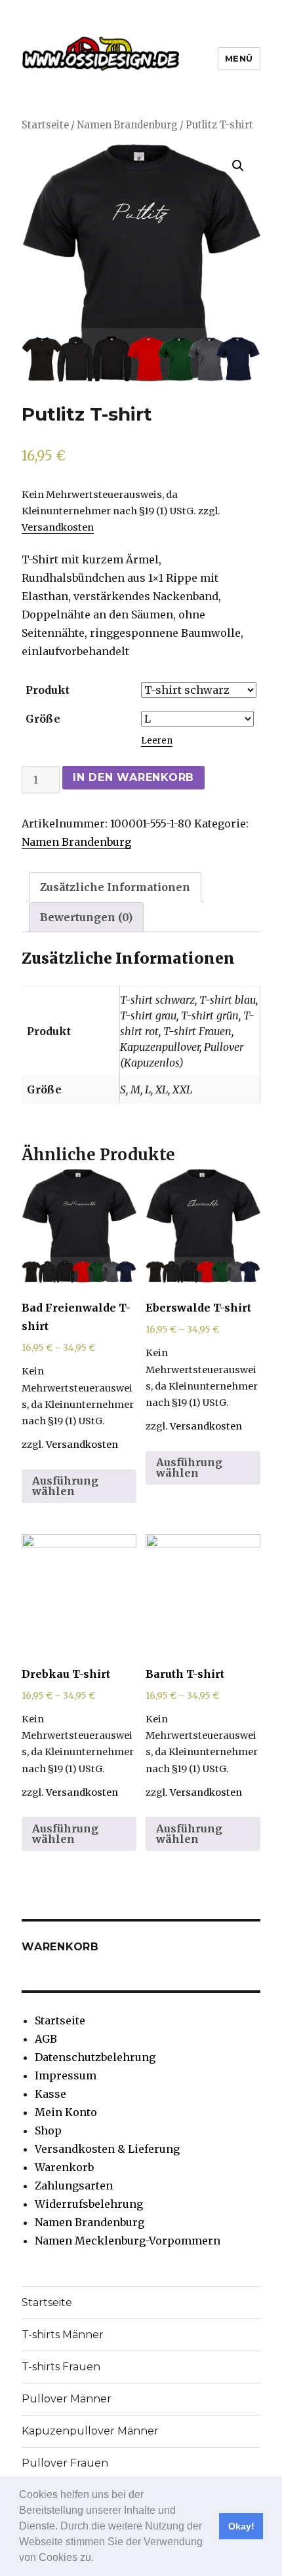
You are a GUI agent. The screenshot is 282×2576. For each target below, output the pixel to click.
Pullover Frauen (65, 2463)
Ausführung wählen (65, 1486)
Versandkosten (58, 527)
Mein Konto (66, 2112)
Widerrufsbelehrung (89, 2204)
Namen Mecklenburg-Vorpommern (128, 2241)
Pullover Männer (67, 2399)
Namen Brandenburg (127, 125)
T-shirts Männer (63, 2335)
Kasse (50, 2094)
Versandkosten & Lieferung (107, 2149)
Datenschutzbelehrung (95, 2057)
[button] (98, 2559)
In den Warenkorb (133, 777)
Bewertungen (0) (86, 917)
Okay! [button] (241, 2526)
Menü (239, 58)
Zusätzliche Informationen (115, 887)
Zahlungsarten (74, 2186)
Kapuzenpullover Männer (90, 2431)
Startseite (45, 125)
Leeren (157, 741)
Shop (48, 2131)
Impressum (66, 2075)
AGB (46, 2039)
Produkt (48, 690)
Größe (43, 719)
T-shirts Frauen (61, 2367)
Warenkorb (64, 2167)
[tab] (115, 887)
